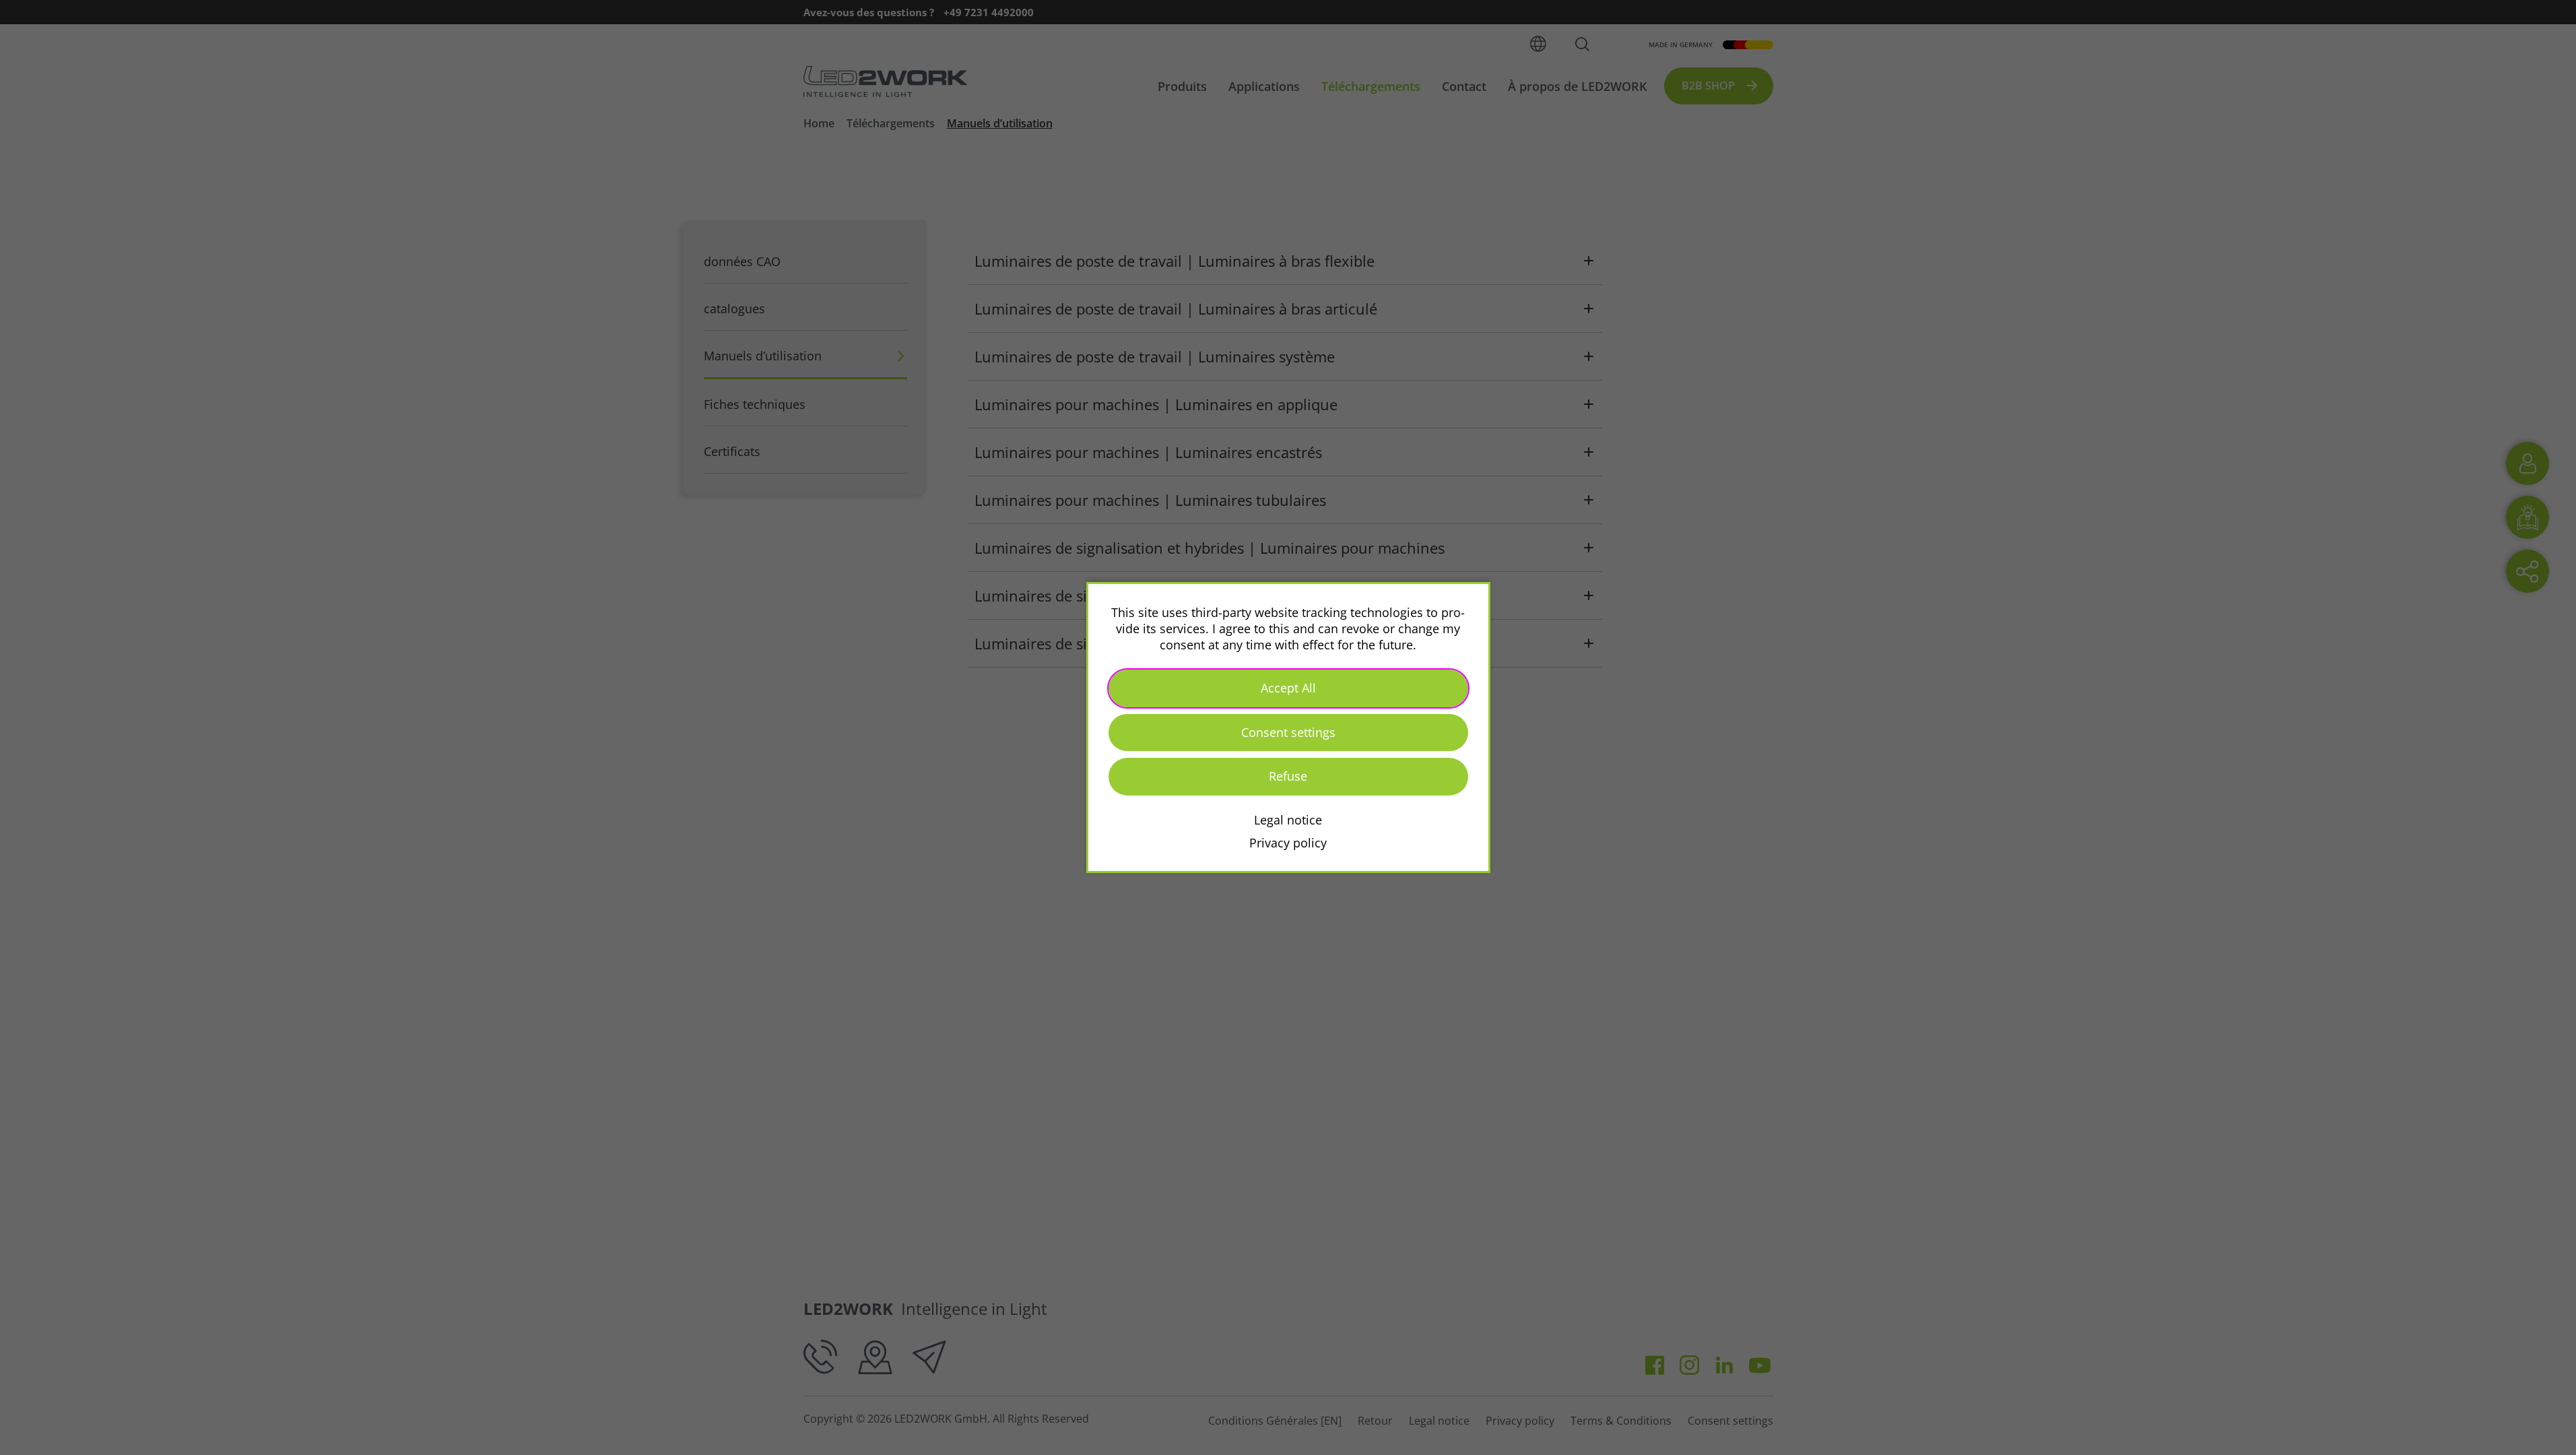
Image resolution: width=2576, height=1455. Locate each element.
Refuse (1288, 776)
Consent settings (1288, 732)
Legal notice (1288, 820)
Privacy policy (1288, 843)
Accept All (1288, 688)
